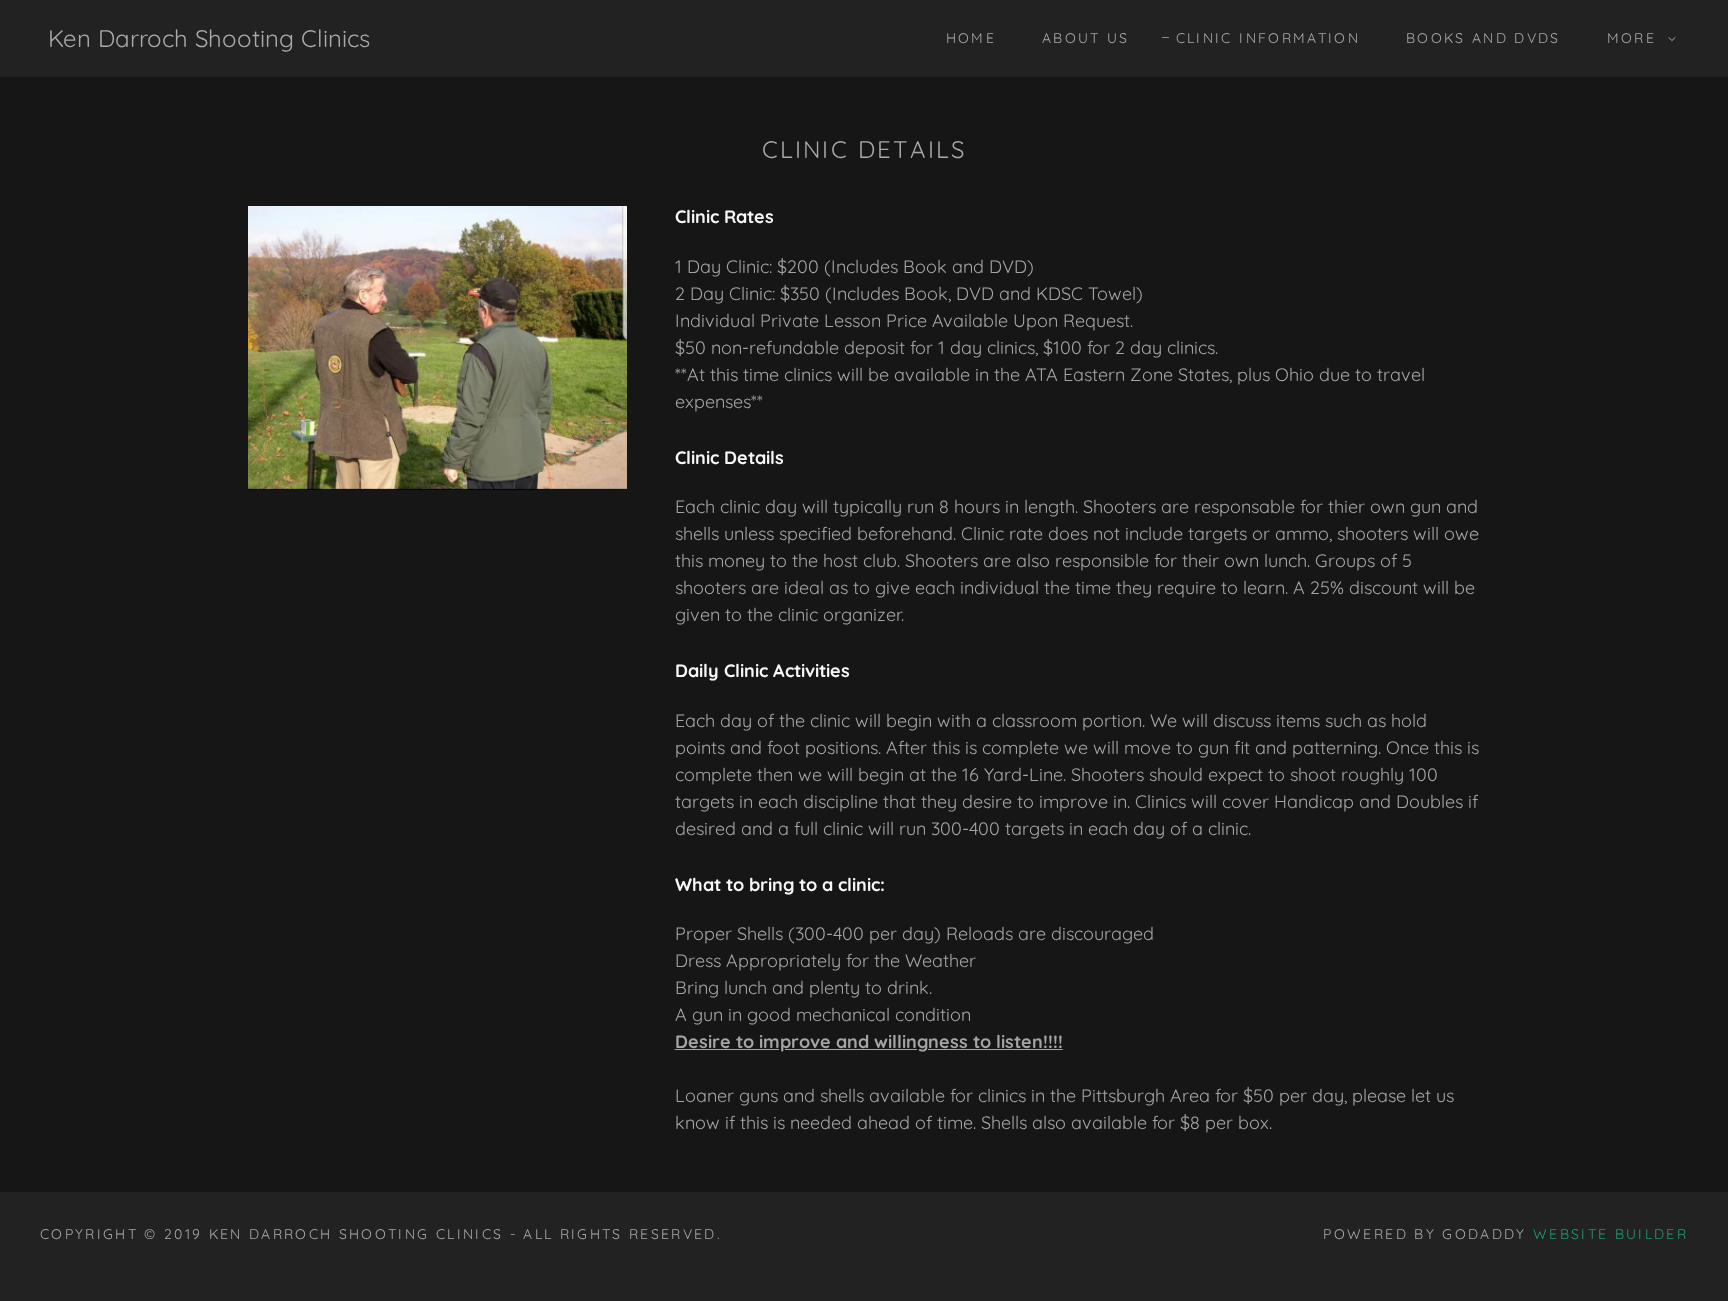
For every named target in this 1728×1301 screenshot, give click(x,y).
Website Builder (1610, 1234)
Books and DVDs (1483, 38)
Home (971, 38)
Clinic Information (1268, 38)
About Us (1086, 38)
